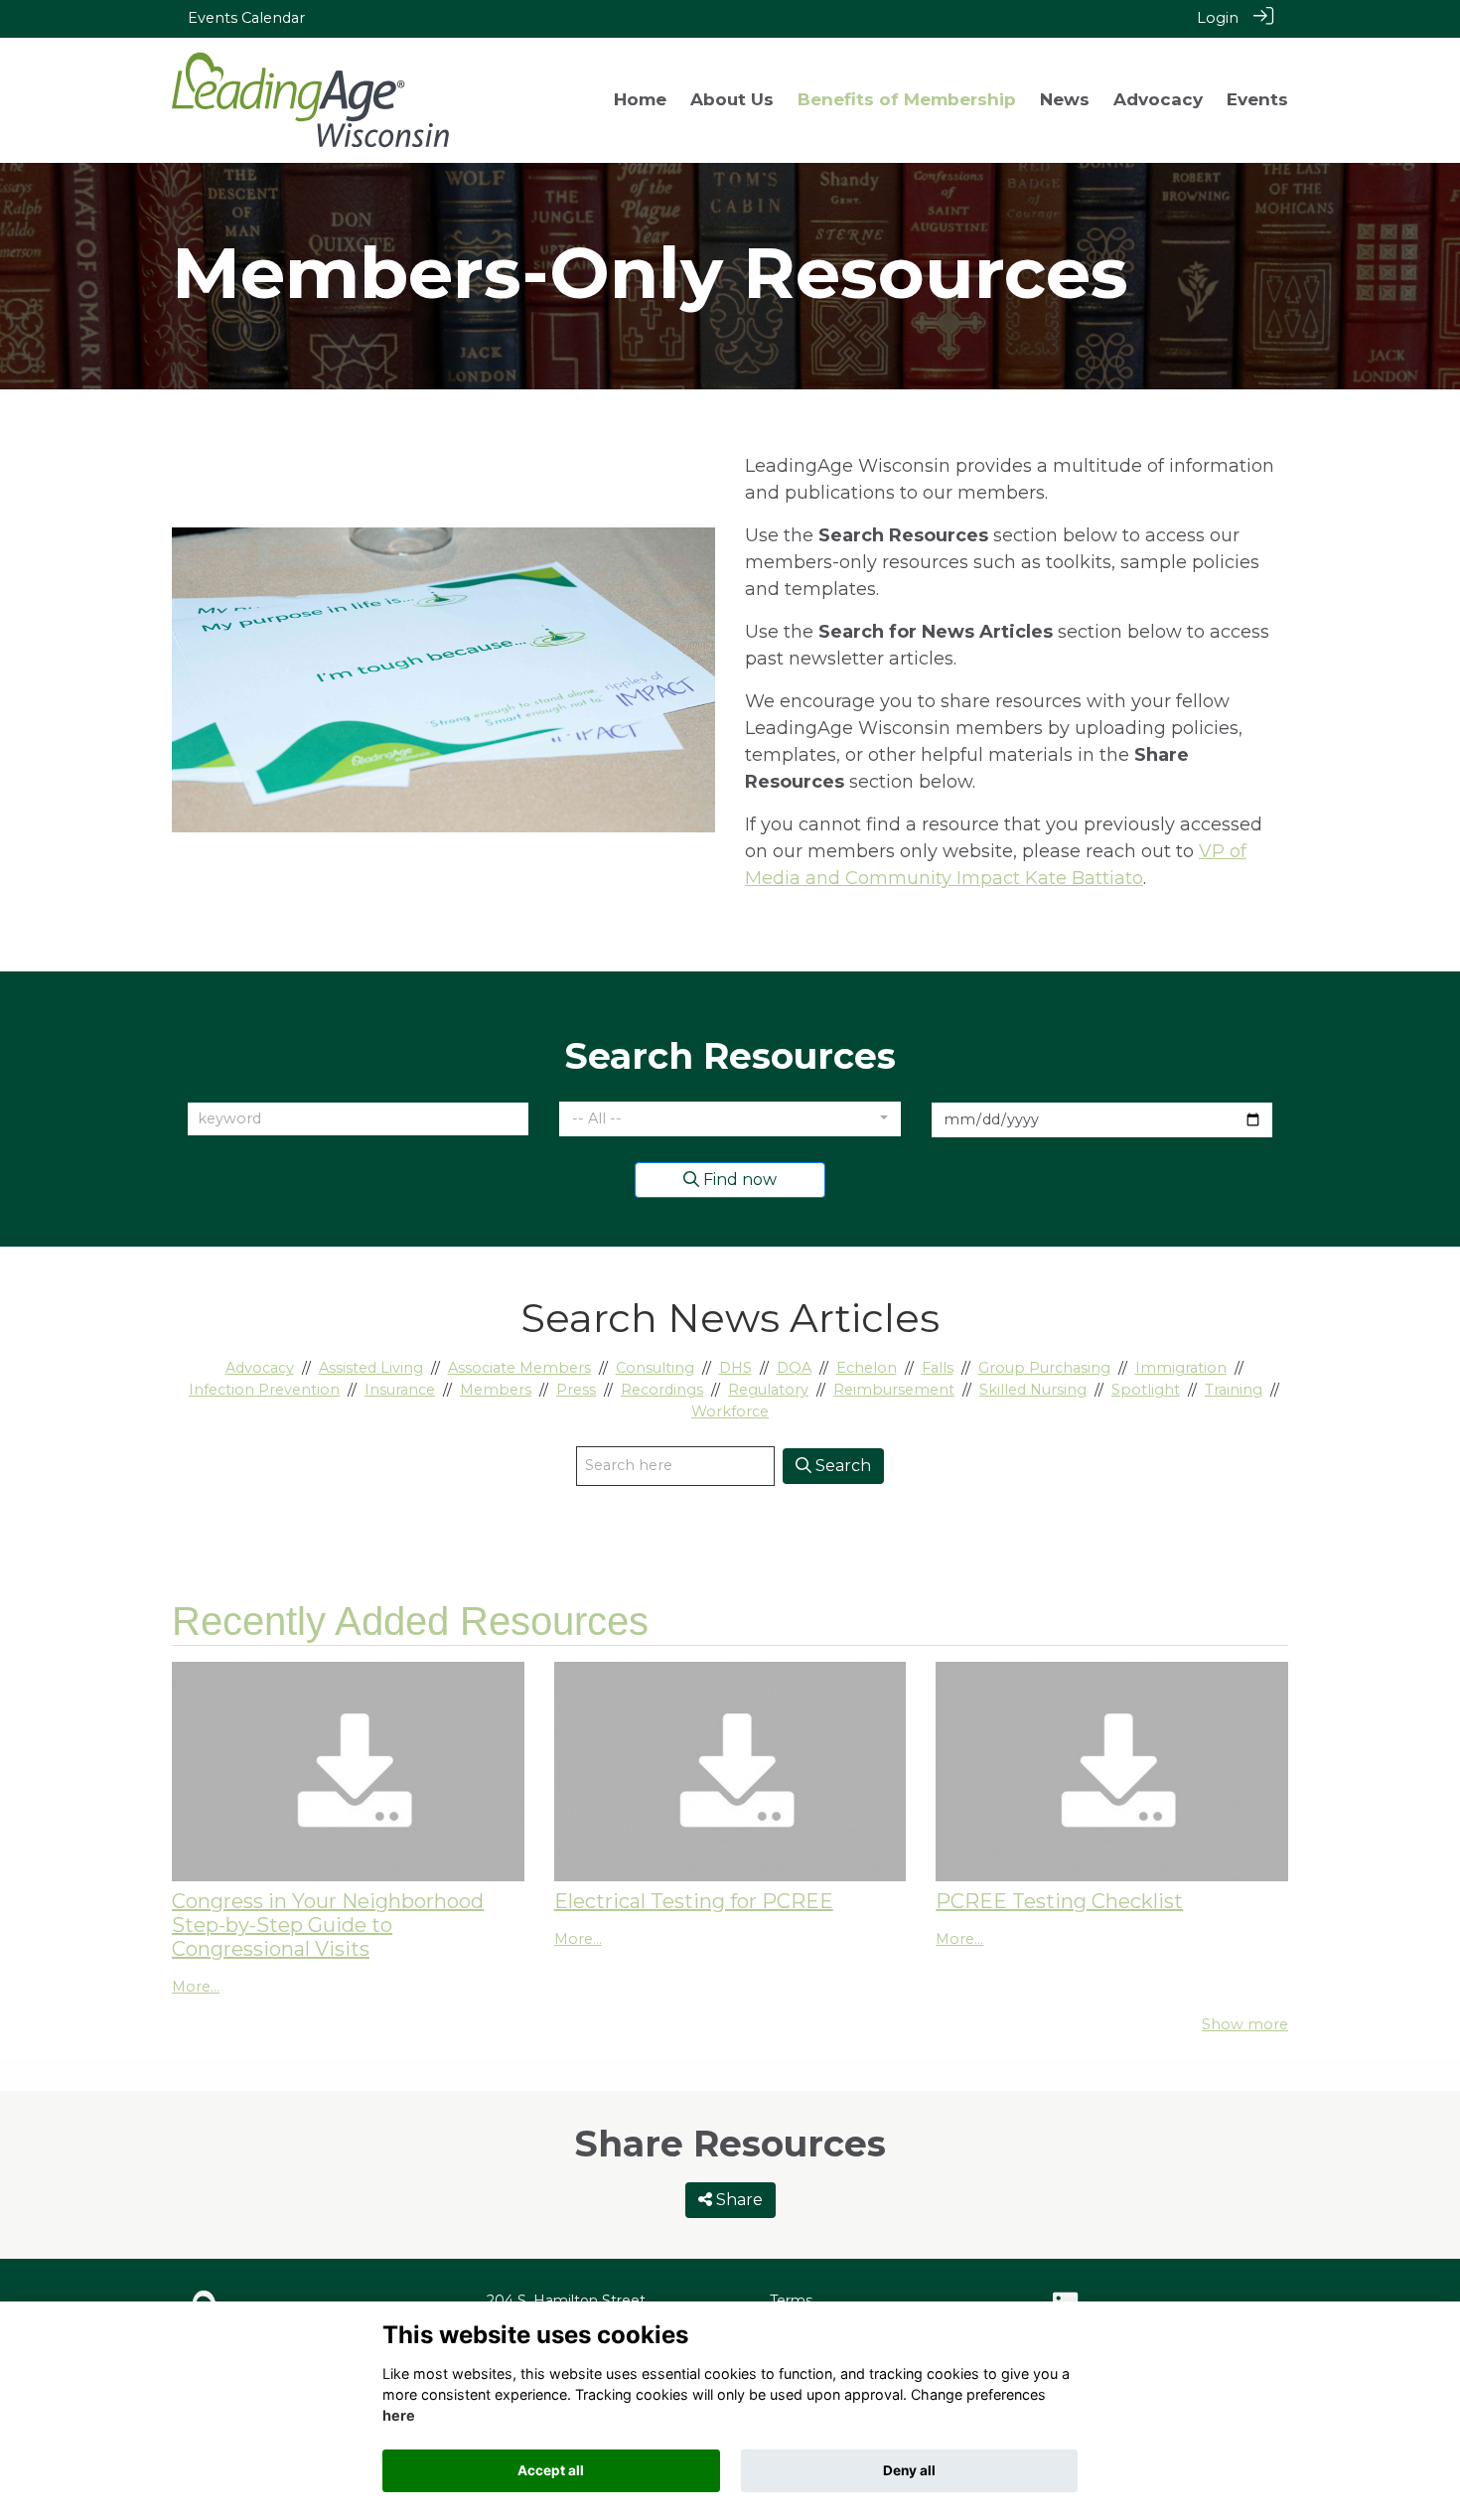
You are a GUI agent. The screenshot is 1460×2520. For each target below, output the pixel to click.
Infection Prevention (264, 1390)
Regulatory (768, 1390)
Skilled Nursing (1033, 1390)
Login (1218, 18)
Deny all (909, 2470)
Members (496, 1390)
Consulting (655, 1368)
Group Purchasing (1044, 1368)
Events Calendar (246, 18)
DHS (735, 1368)
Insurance (400, 1390)
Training (1234, 1390)
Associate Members (519, 1368)
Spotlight (1146, 1390)
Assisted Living (371, 1368)
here (399, 2415)
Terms (791, 2300)
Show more (1245, 2024)
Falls (938, 1368)
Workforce (730, 1411)
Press (576, 1390)
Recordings (662, 1390)
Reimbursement (894, 1390)
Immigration (1181, 1368)
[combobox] (730, 1119)
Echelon (867, 1368)
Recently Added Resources (410, 1621)
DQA (794, 1368)
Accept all (551, 2470)
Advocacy (260, 1368)
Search (841, 1466)
